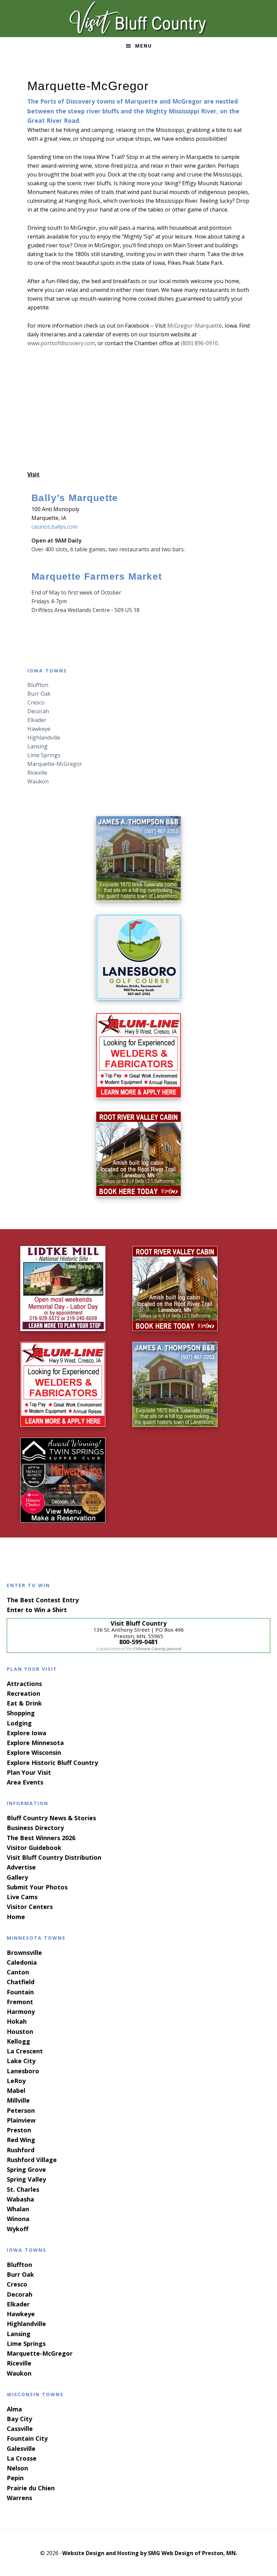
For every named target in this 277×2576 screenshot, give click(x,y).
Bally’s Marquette (75, 498)
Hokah (17, 2021)
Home (16, 1917)
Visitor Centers (30, 1907)
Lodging (19, 1723)
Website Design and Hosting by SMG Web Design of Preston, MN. (150, 2553)
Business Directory (35, 1828)
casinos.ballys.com (54, 527)
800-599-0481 (138, 1642)
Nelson (17, 2468)
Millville (18, 2100)
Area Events (25, 1782)
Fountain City (27, 2438)
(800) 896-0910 (199, 343)
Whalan (18, 2209)
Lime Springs (44, 755)
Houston (20, 2031)
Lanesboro (23, 2071)
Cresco (36, 702)
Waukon (38, 781)
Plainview (21, 2120)
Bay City (19, 2419)
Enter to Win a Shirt (37, 1610)
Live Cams (22, 1897)
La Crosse (22, 2458)
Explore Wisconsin (34, 1752)
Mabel (16, 2090)
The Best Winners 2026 (41, 1838)
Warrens (19, 2498)
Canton (18, 1972)
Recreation (23, 1693)
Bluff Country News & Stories (51, 1818)
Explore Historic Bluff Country (52, 1763)
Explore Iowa (27, 1733)
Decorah (38, 711)
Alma (14, 2409)
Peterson (21, 2110)
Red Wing (21, 2140)
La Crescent (25, 2051)
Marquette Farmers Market (97, 576)
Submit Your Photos (37, 1887)
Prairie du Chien (31, 2488)
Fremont (20, 2002)
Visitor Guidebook (34, 1848)
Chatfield (21, 1982)
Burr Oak (39, 694)
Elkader (37, 720)
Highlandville (44, 738)
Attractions (24, 1684)
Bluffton (38, 685)
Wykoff (18, 2229)
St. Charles (23, 2189)
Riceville (37, 773)
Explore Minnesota (35, 1743)
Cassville (20, 2429)
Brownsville (24, 1952)
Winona (18, 2219)
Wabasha (20, 2199)
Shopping (21, 1713)
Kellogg (18, 2041)
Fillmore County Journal (157, 1649)
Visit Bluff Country (138, 19)
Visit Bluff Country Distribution (54, 1857)
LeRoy (16, 2081)
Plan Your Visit (29, 1772)
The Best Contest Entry (43, 1600)
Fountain (20, 1992)
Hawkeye (39, 729)
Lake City (21, 2061)
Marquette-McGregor (55, 764)
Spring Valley (26, 2179)
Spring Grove (26, 2169)
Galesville (21, 2448)
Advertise (21, 1867)
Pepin (15, 2478)
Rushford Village (32, 2160)
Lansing (37, 746)
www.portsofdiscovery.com (61, 343)
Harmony (21, 2012)
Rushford (21, 2150)
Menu (144, 46)
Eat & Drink (24, 1703)
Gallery (17, 1877)
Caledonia (22, 1962)
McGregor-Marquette (195, 326)
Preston (19, 2130)
